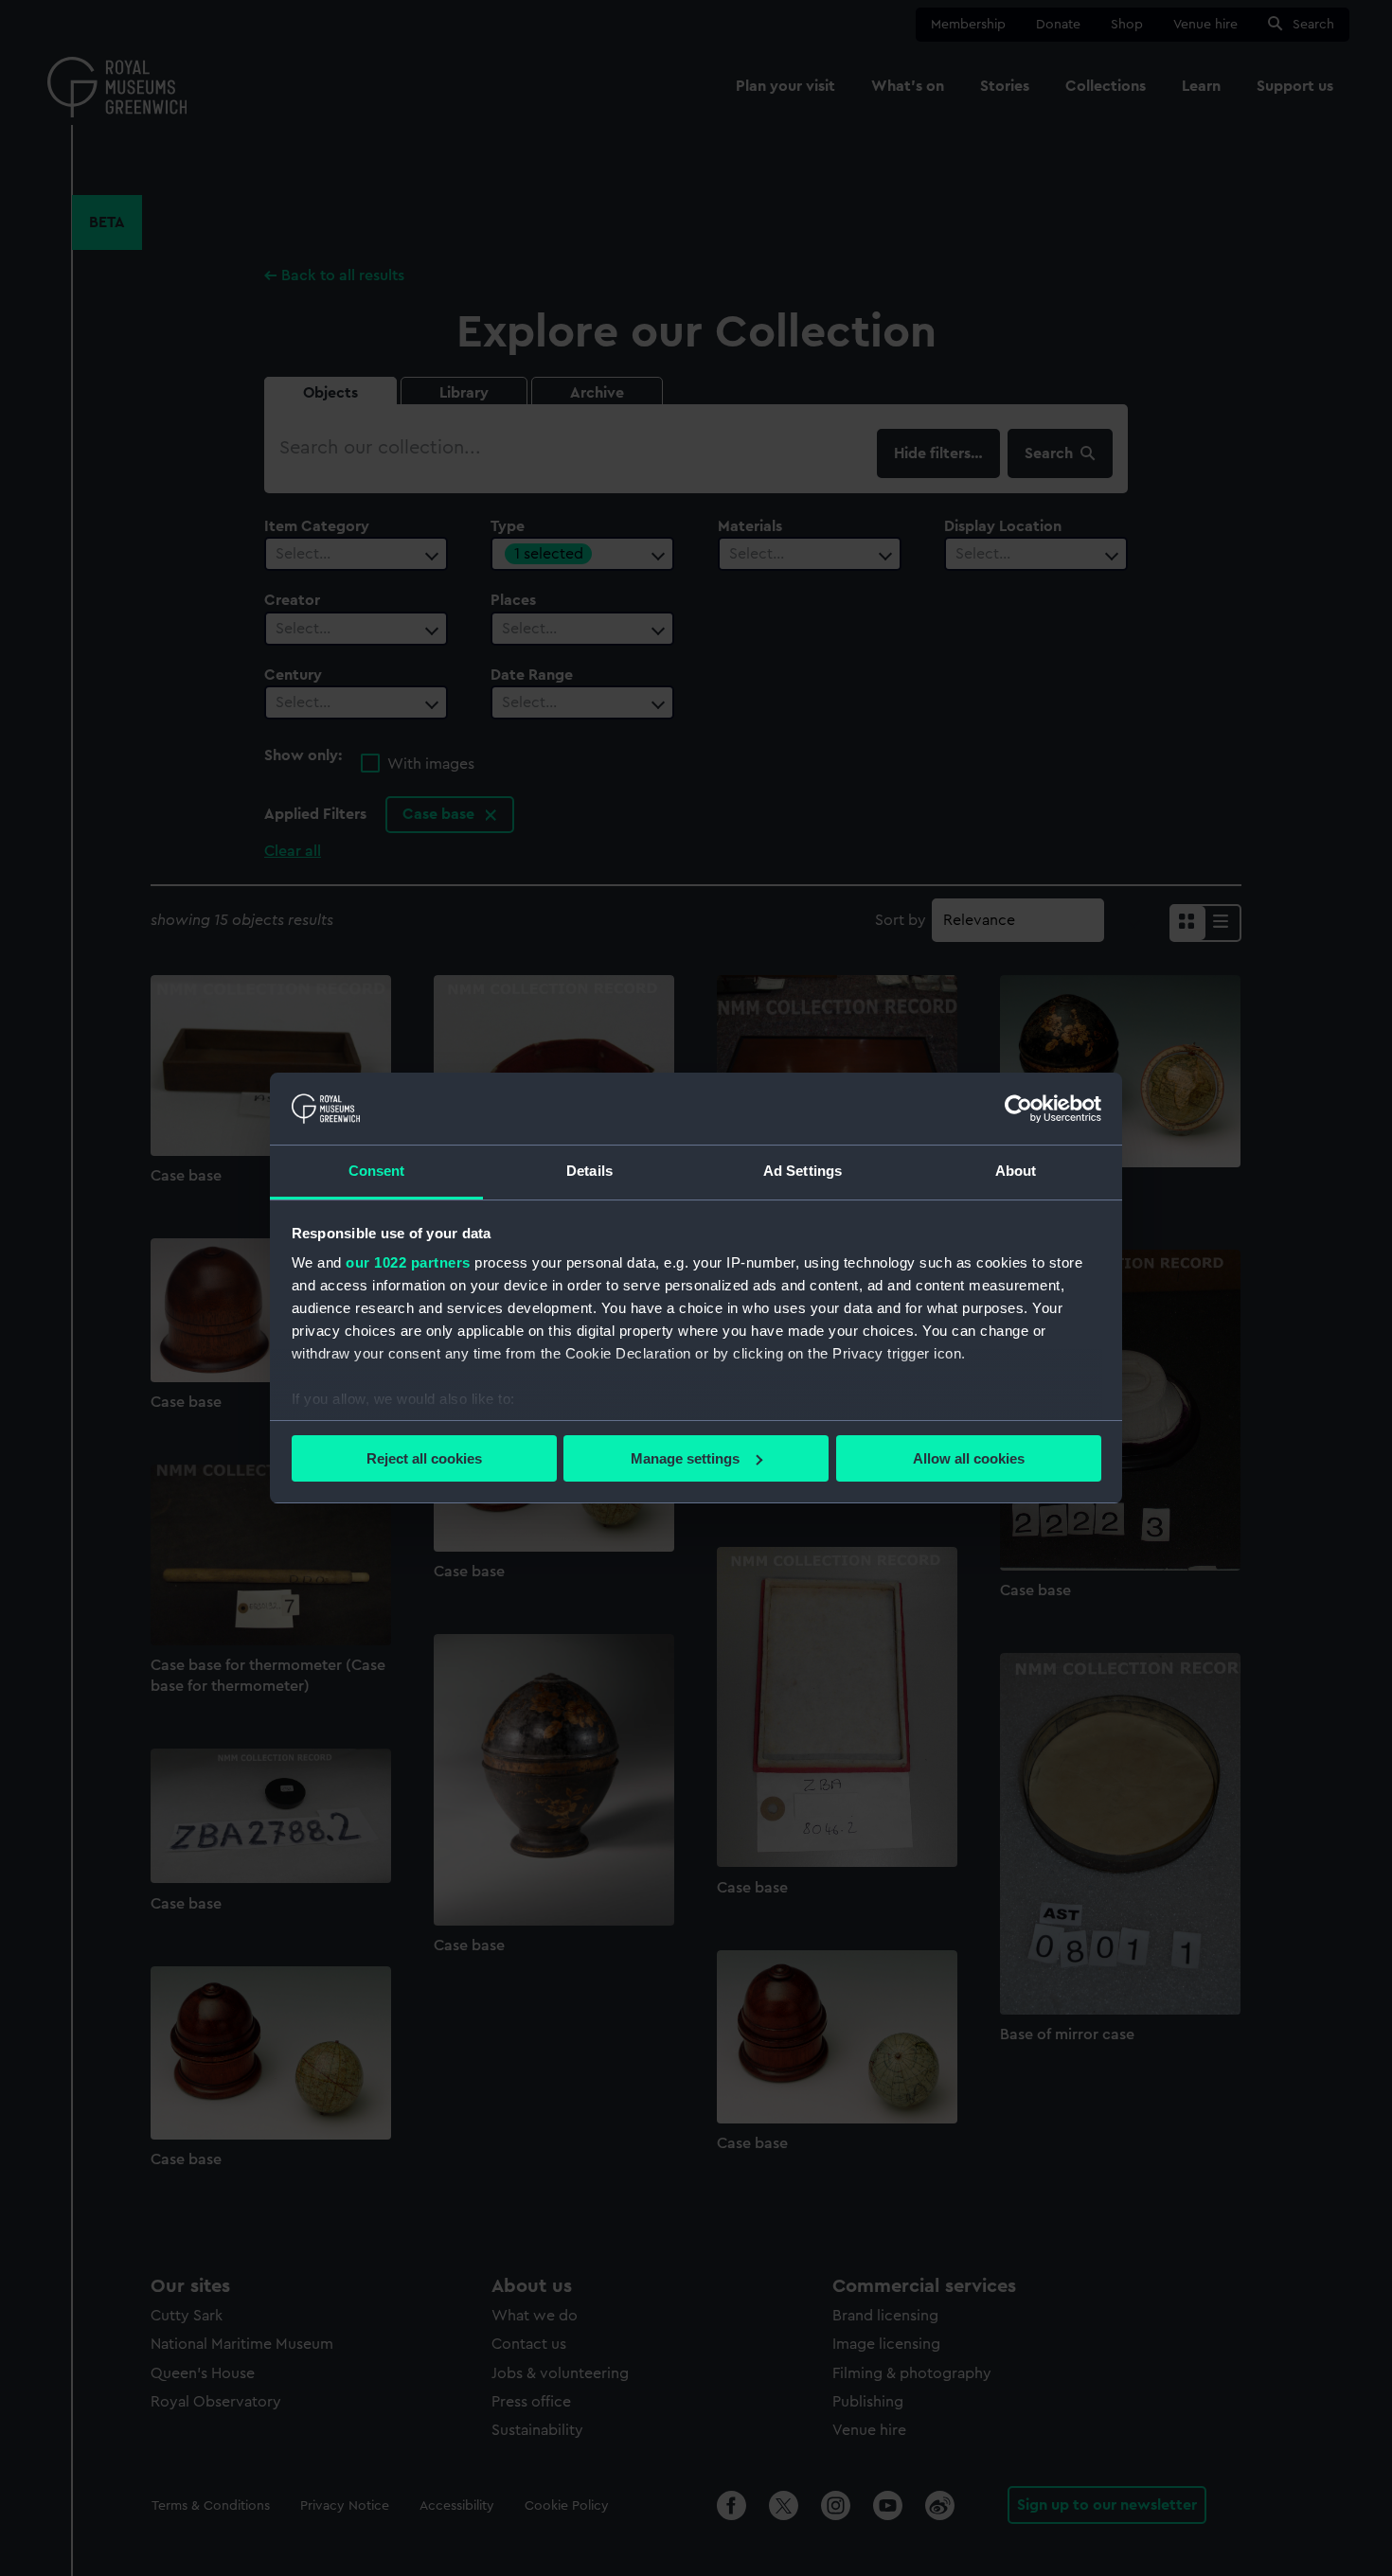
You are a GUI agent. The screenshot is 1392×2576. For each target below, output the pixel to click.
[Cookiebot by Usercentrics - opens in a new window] (1018, 1109)
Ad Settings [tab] (803, 1171)
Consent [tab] (377, 1171)
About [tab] (1016, 1171)
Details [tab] (589, 1171)
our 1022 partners (408, 1262)
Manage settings (685, 1458)
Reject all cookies (424, 1458)
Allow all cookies (969, 1458)
